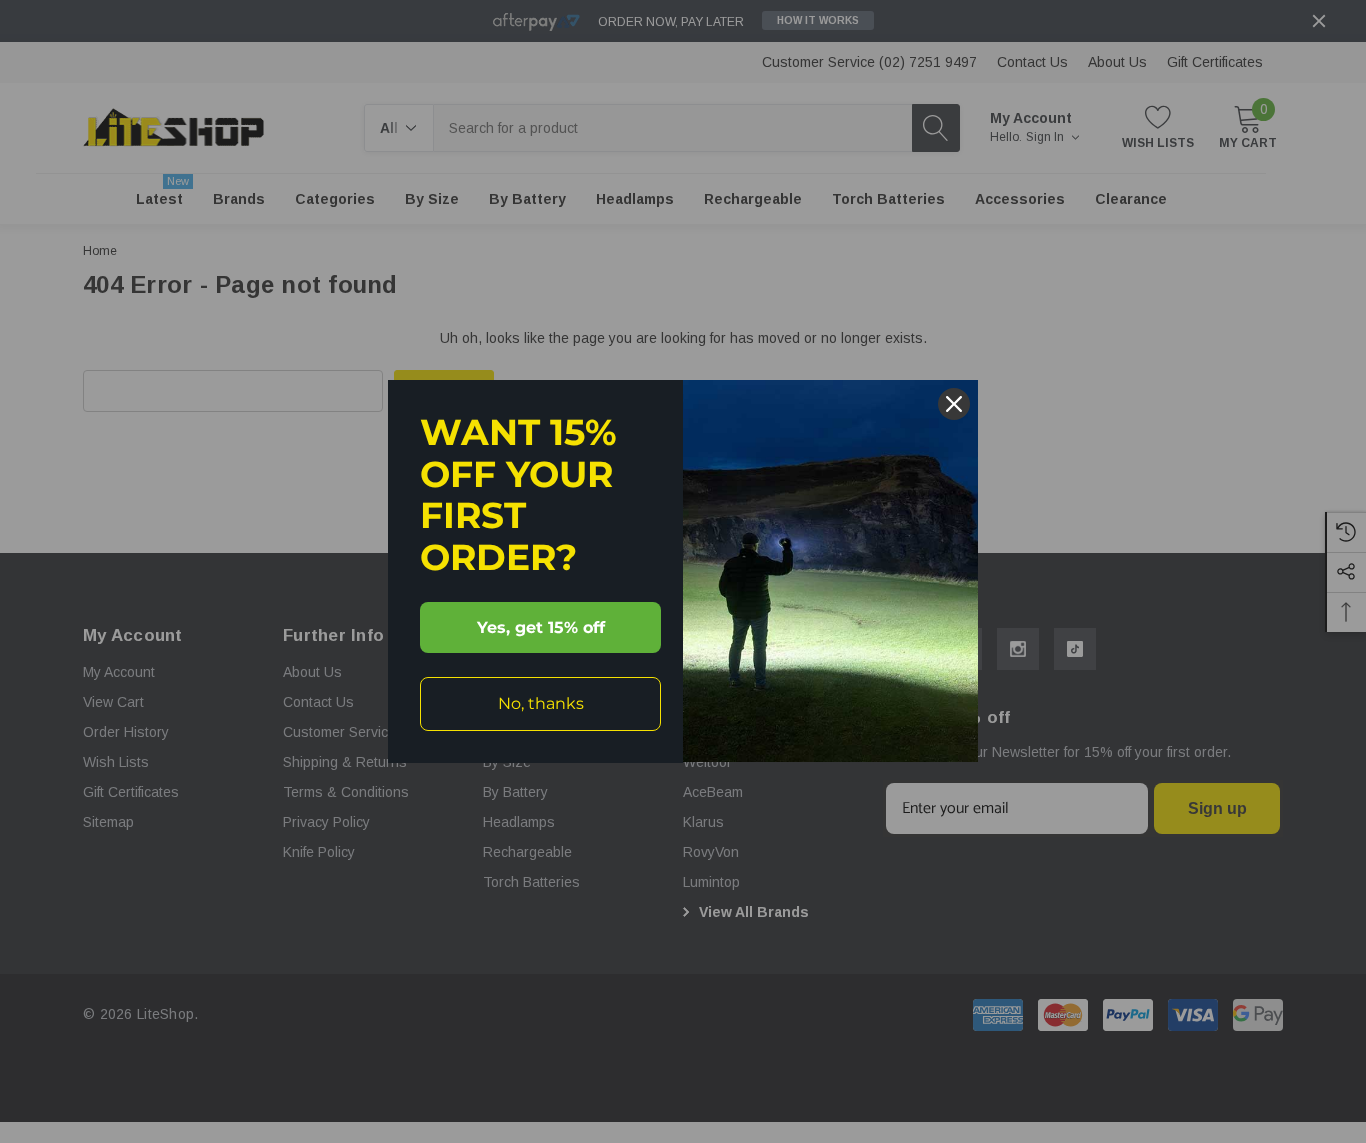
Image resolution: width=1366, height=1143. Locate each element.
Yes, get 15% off (541, 627)
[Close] (954, 404)
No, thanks (541, 703)
